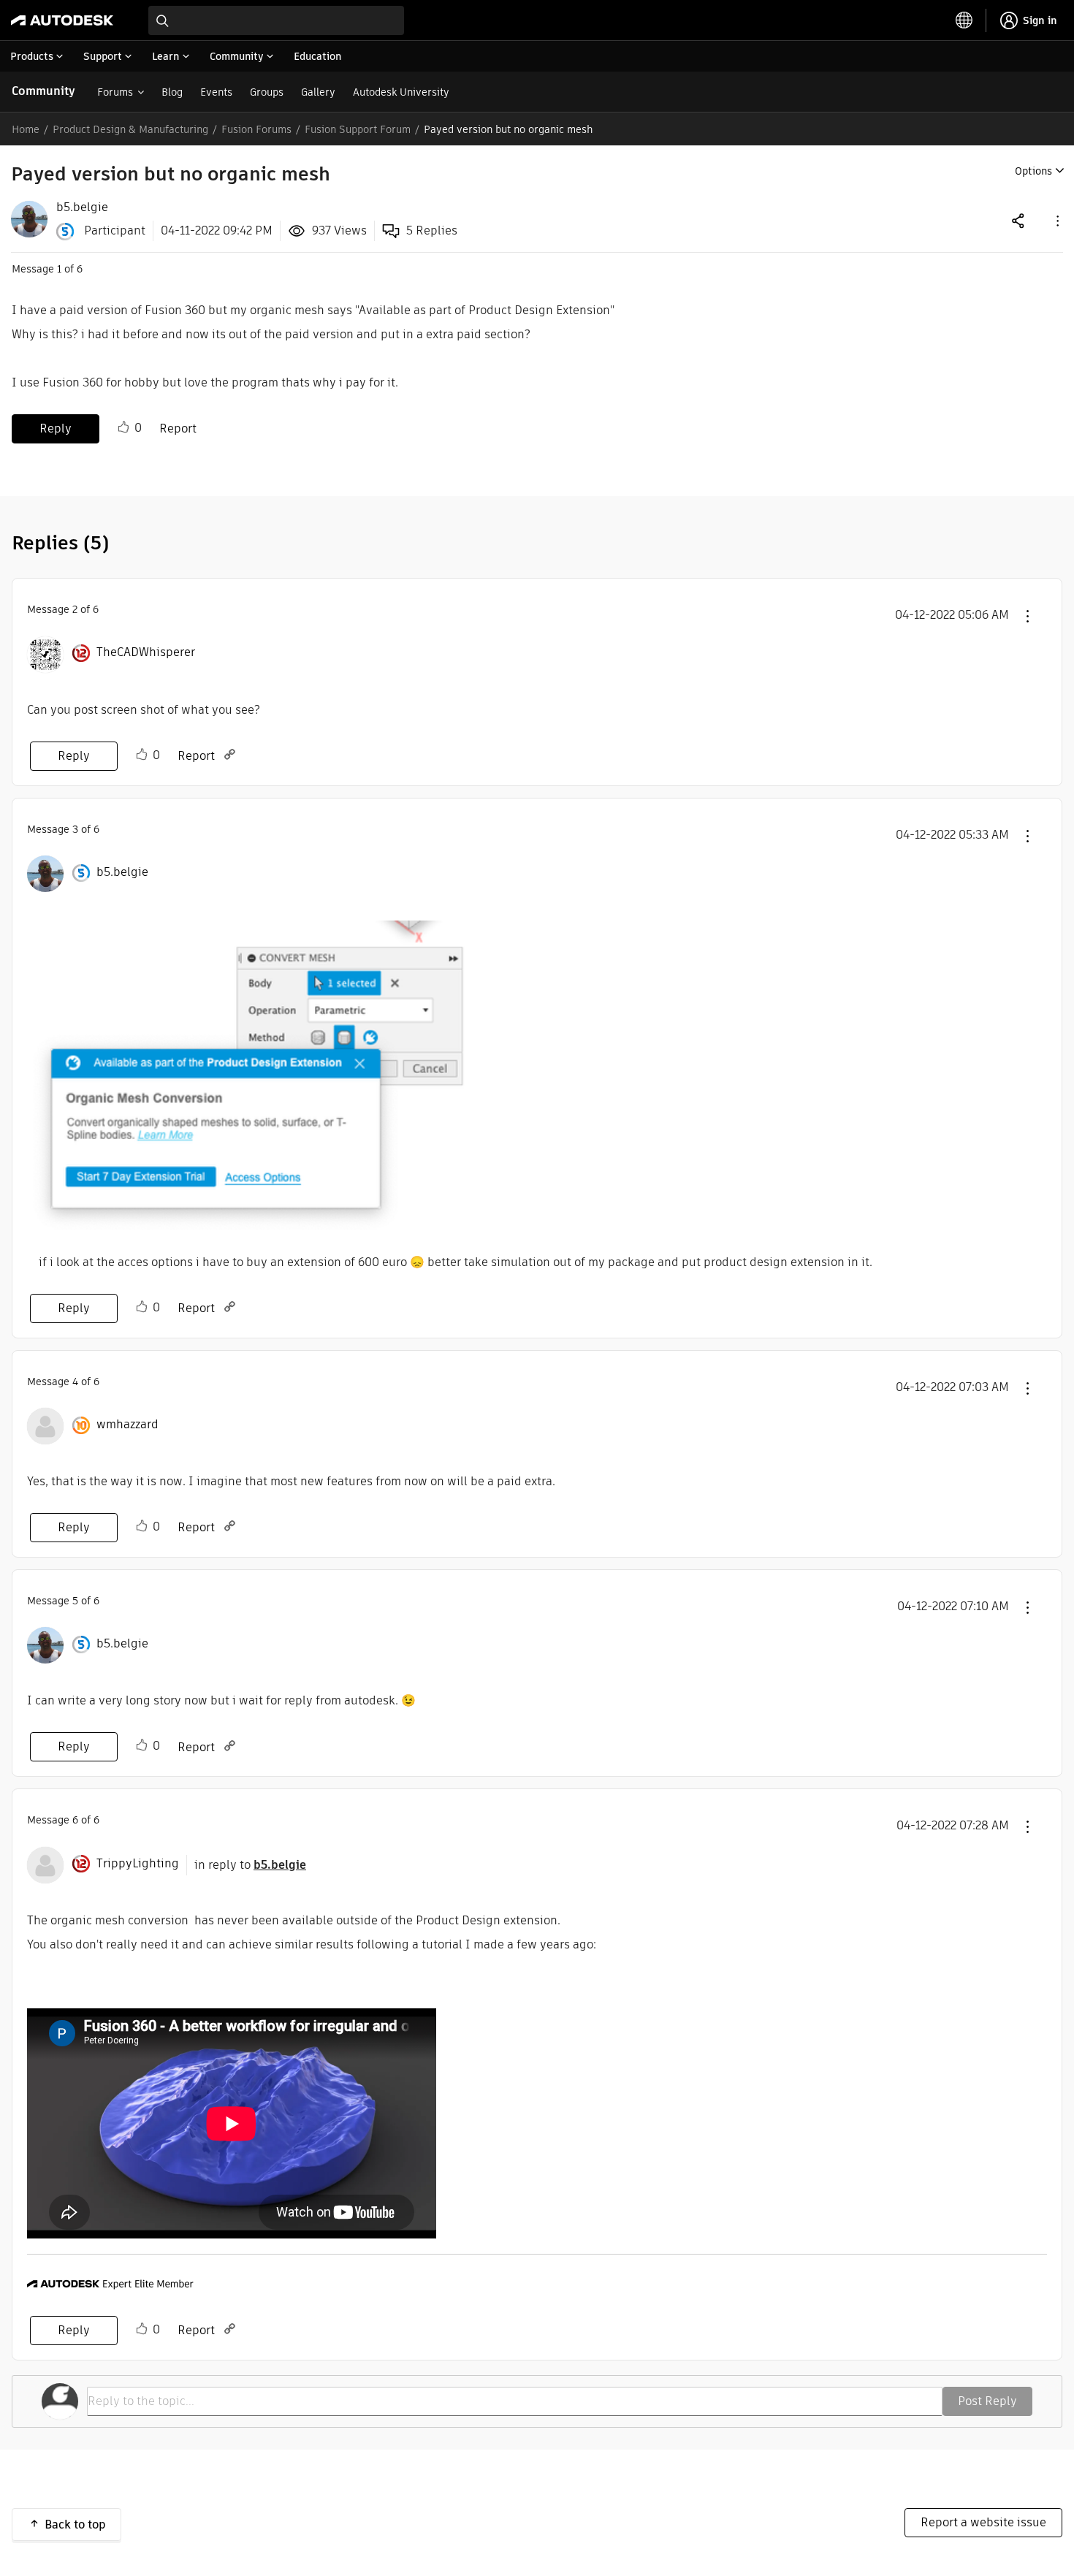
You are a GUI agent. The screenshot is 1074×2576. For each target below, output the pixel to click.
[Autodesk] (62, 20)
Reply (56, 428)
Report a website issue (983, 2522)
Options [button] (1033, 171)
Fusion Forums (256, 129)
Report (178, 428)
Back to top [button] (75, 2524)
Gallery (318, 92)
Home (26, 129)
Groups (267, 92)
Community (43, 91)
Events (216, 92)
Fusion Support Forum (358, 129)
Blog (172, 92)
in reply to (250, 1865)
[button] (1056, 220)
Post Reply (987, 2401)
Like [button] (123, 427)
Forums (115, 92)
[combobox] (276, 20)
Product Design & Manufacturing (130, 129)
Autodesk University (401, 92)
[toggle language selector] (964, 20)
